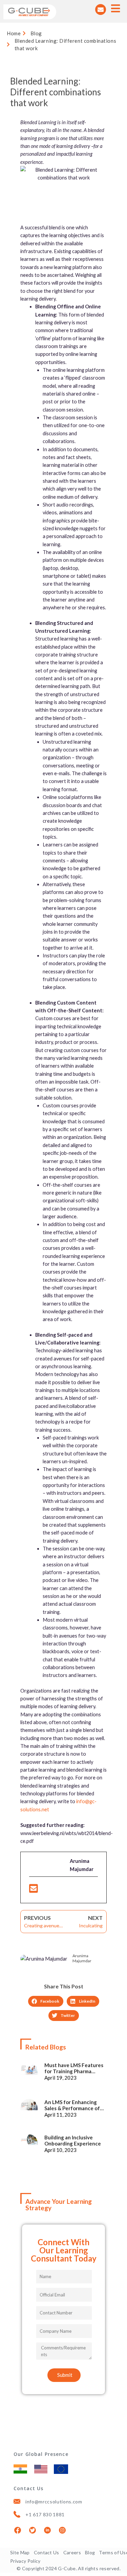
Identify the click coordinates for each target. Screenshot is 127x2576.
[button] (46, 2001)
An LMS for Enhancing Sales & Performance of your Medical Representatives (72, 2105)
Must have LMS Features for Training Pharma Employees (74, 2068)
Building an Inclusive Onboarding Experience (73, 2140)
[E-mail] (34, 1890)
